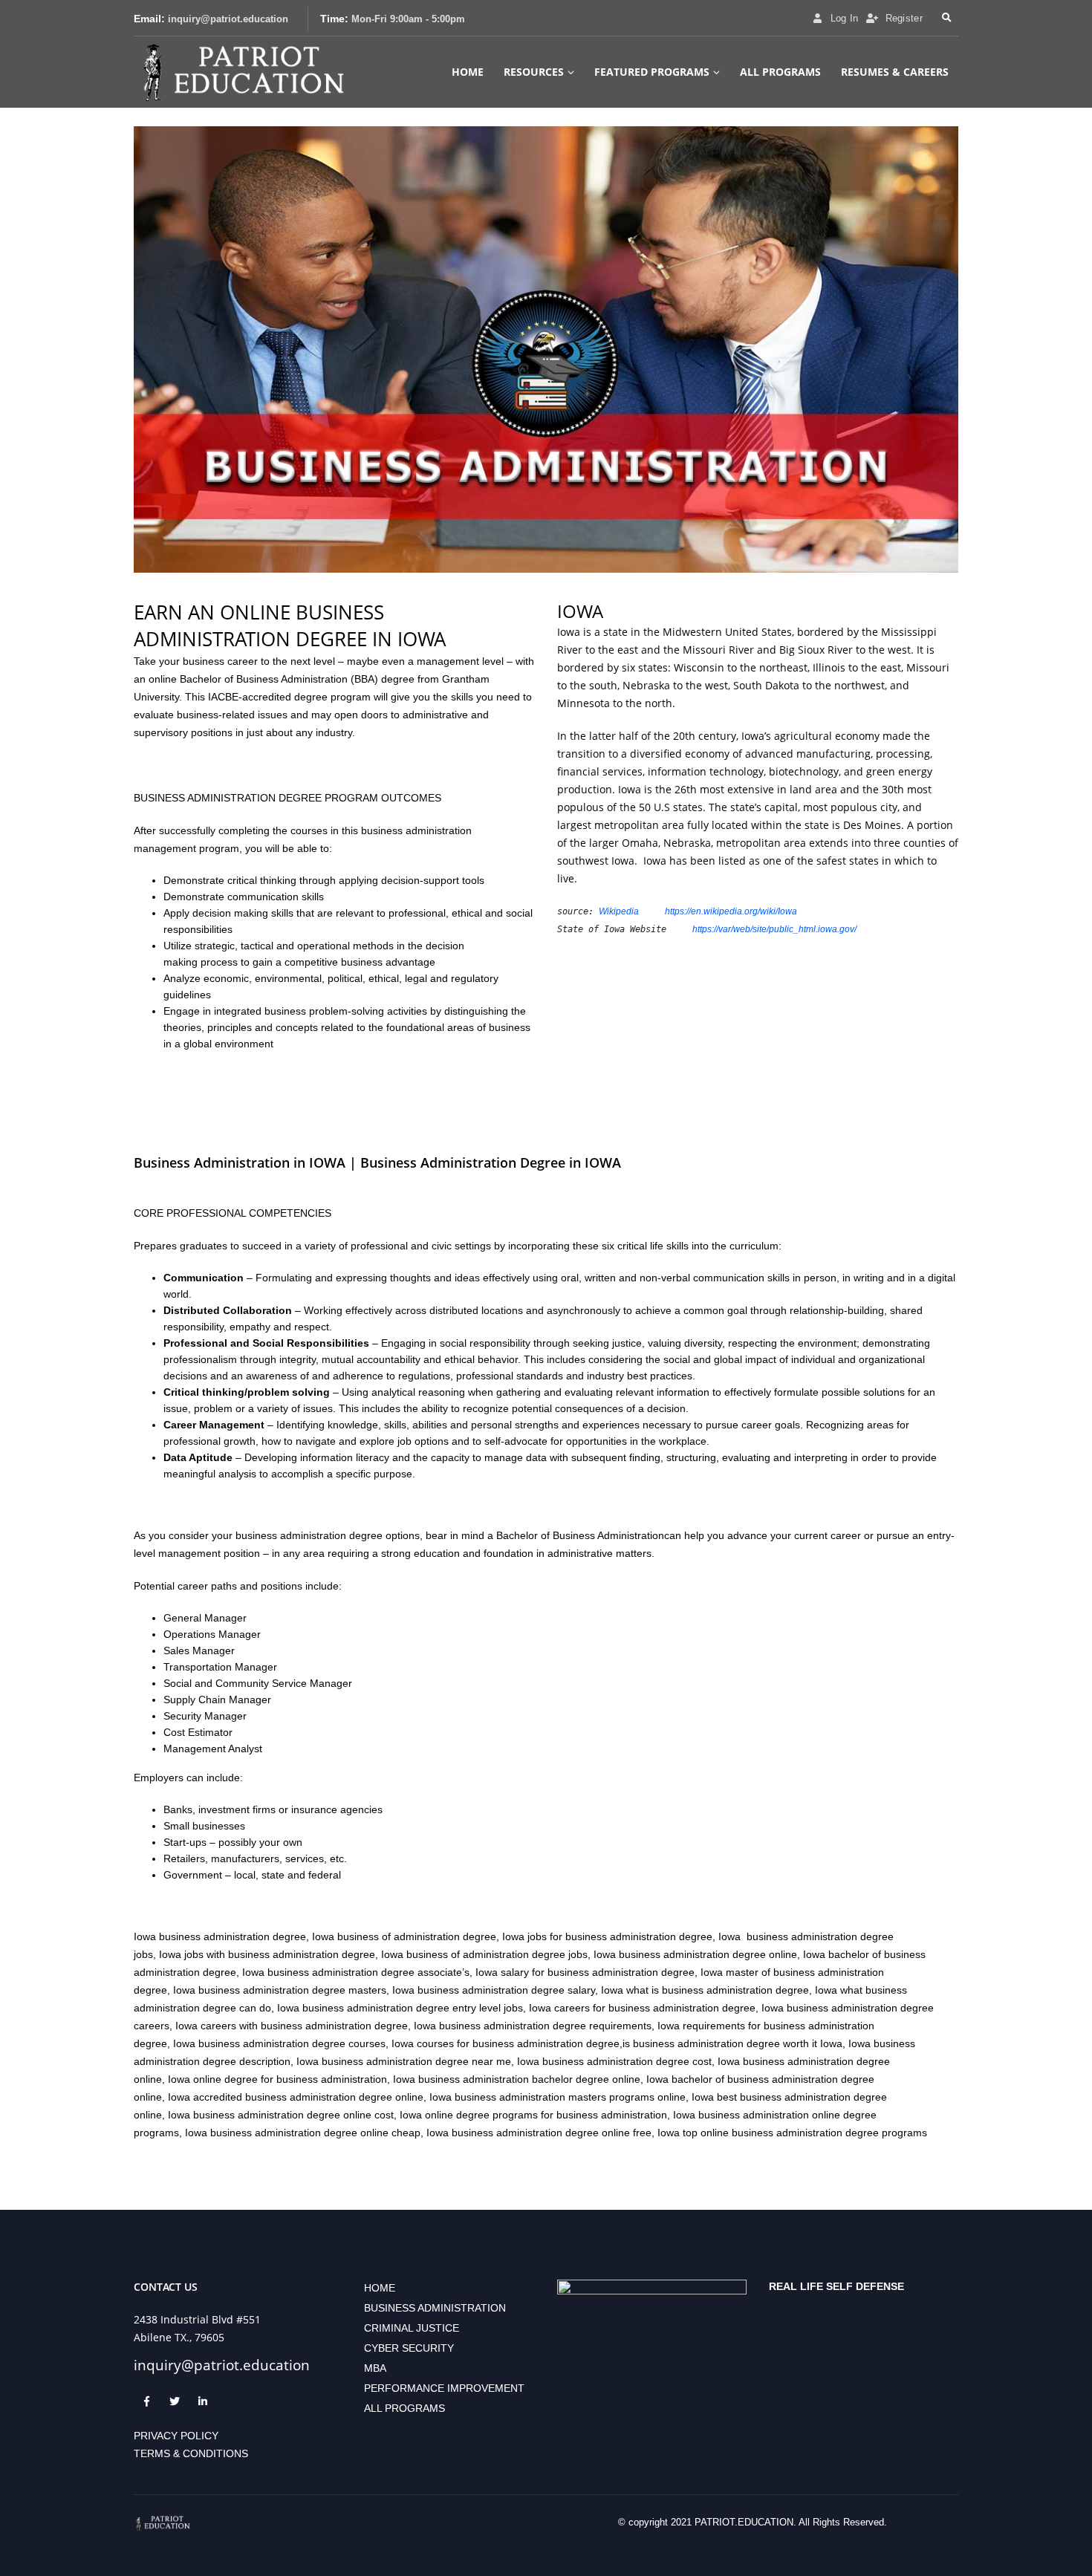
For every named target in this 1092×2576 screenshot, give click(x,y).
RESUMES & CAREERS (895, 72)
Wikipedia (619, 911)
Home (468, 72)
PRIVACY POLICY (176, 2436)
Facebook (146, 2401)
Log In (845, 19)
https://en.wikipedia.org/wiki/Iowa (731, 911)
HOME (380, 2288)
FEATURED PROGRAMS (652, 72)
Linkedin (203, 2401)
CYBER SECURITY (409, 2348)
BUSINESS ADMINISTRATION (435, 2308)
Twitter (175, 2401)
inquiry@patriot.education (228, 19)
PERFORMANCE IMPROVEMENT (444, 2388)
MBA (375, 2368)
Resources (534, 72)
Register (904, 19)
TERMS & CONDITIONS (191, 2453)
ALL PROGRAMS (780, 72)
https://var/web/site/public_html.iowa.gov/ (774, 929)
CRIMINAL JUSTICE (412, 2328)
